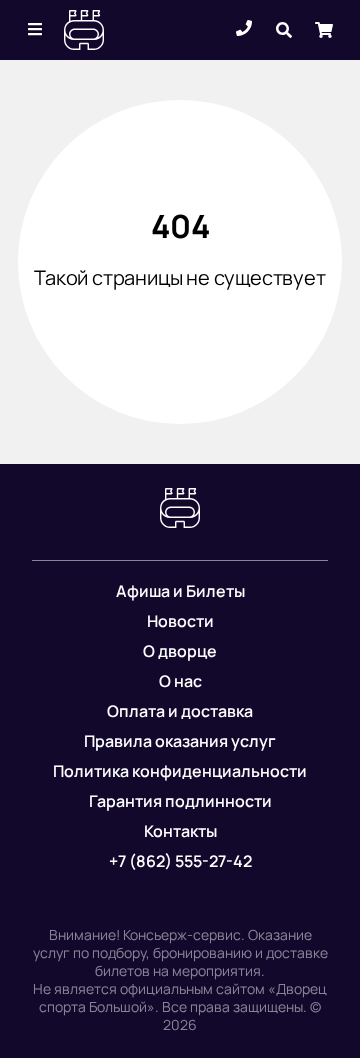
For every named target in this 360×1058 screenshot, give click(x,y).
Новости (180, 621)
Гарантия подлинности (180, 801)
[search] (284, 30)
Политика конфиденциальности (180, 771)
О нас (180, 681)
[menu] (36, 30)
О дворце (180, 651)
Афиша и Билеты (180, 591)
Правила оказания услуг (180, 741)
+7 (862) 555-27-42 (180, 861)
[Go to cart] (324, 30)
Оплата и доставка (180, 711)
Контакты (180, 831)
